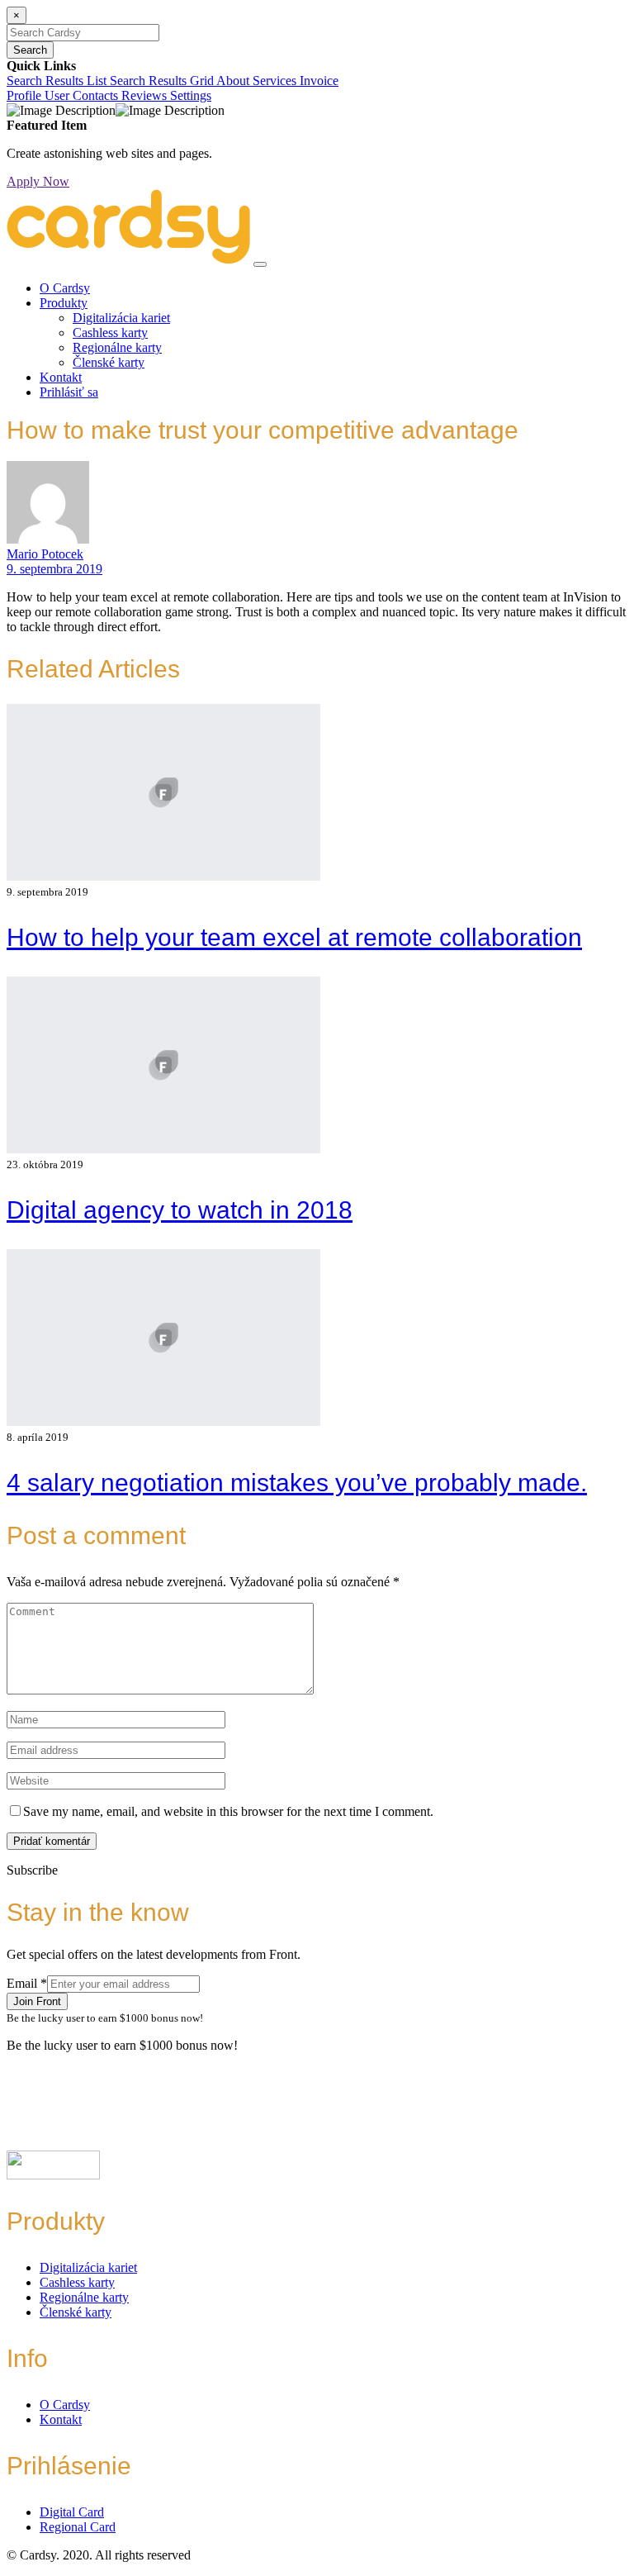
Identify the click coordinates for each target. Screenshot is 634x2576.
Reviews (146, 95)
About (234, 81)
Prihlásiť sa (69, 392)
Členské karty (109, 362)
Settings (191, 95)
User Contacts (83, 95)
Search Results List (58, 81)
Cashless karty (110, 333)
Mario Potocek (45, 554)
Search (30, 50)
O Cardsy (65, 288)
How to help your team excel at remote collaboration (294, 937)
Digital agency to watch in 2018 (180, 1210)
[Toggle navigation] (260, 264)
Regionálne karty (117, 347)
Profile (26, 95)
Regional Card (78, 2527)
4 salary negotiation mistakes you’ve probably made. (297, 1483)
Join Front (37, 2001)
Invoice (319, 81)
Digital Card (72, 2512)
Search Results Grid (163, 81)
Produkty (64, 303)
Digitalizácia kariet (121, 318)
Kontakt (61, 377)
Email (27, 1983)
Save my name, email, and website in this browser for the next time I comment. (228, 1811)
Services (276, 81)
